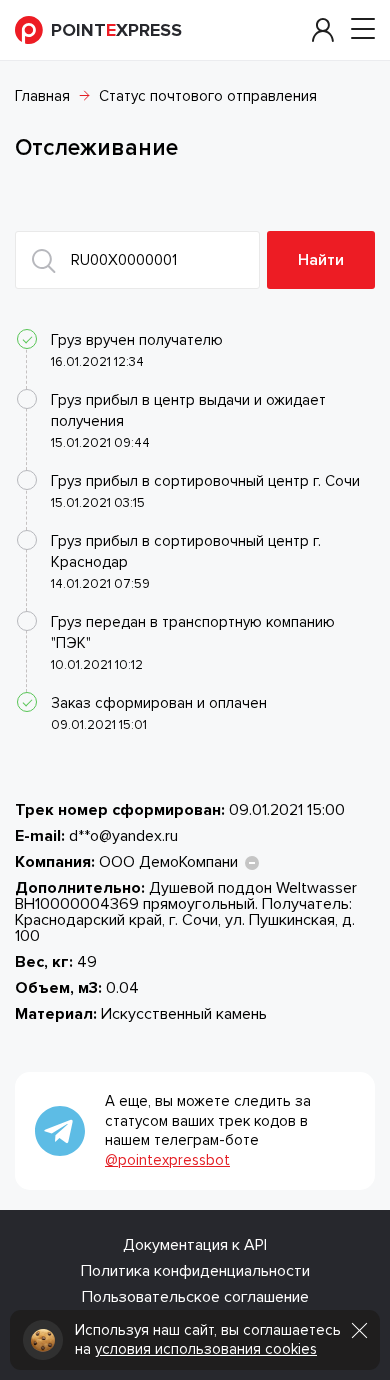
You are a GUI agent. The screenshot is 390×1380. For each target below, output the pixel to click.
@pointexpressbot (167, 1160)
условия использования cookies (206, 1349)
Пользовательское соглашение (195, 1297)
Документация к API (195, 1245)
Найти (321, 260)
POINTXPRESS (116, 30)
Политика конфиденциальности (195, 1271)
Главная (42, 96)
